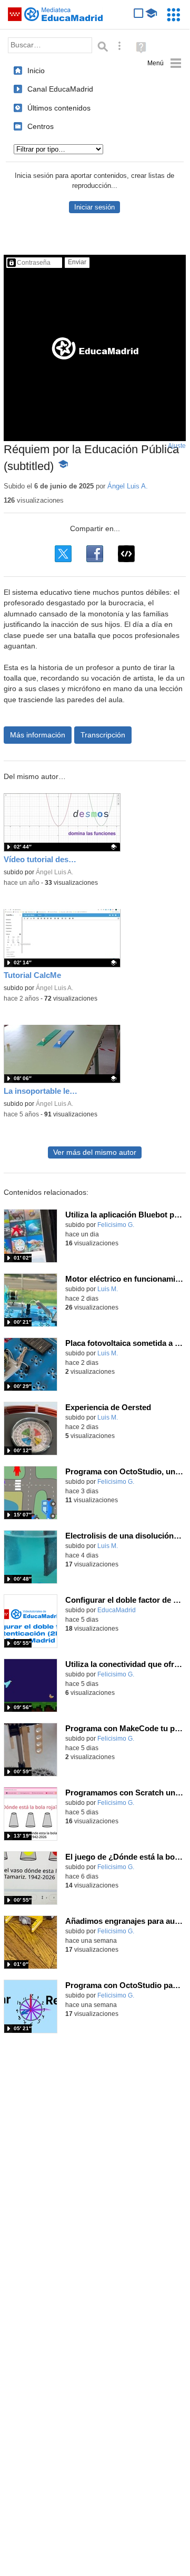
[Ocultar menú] (164, 63)
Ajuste (177, 446)
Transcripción (103, 735)
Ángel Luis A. (128, 486)
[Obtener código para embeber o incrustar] (126, 554)
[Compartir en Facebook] (95, 554)
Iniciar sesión (94, 207)
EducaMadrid (117, 1610)
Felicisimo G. (116, 1225)
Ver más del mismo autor (95, 1152)
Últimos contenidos (59, 108)
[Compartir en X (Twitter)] (63, 554)
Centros (41, 126)
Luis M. (108, 1289)
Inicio (36, 71)
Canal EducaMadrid (60, 89)
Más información (38, 735)
